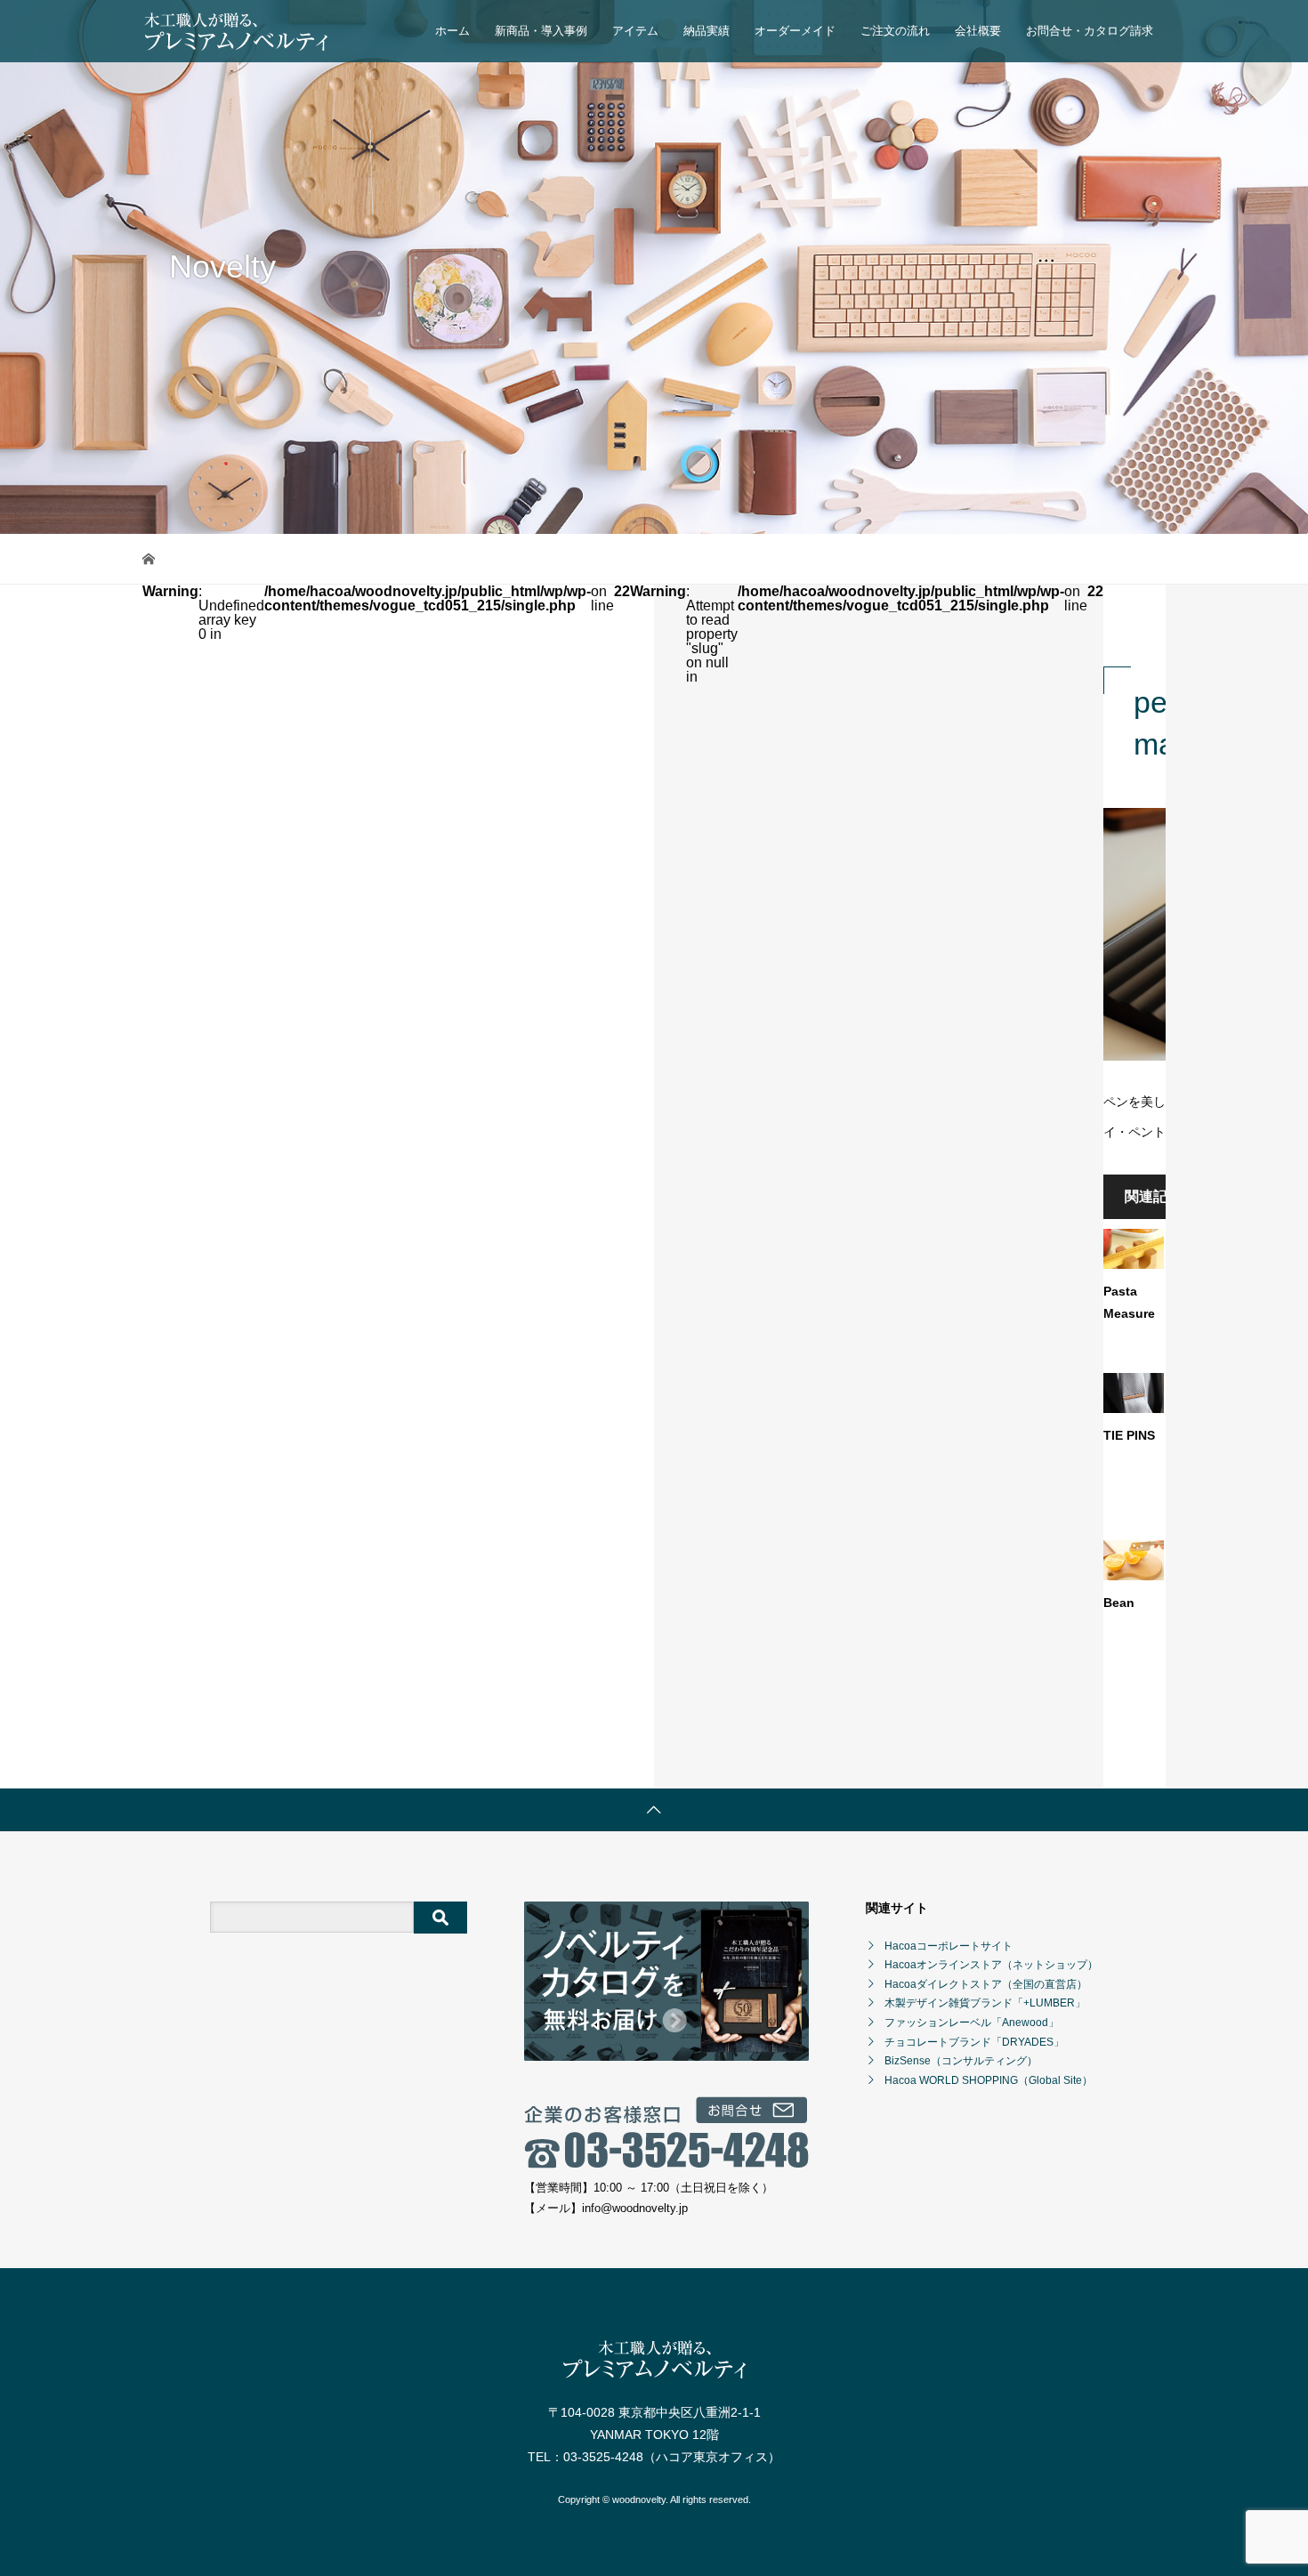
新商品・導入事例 (541, 31)
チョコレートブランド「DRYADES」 (974, 2042)
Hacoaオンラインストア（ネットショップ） (991, 1965)
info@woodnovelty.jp (635, 2208)
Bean (1119, 1603)
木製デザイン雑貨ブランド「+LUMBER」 (985, 2003)
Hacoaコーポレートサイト (949, 1946)
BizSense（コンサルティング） (961, 2061)
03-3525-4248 (603, 2457)
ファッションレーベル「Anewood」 (972, 2023)
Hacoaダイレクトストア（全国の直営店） (986, 1984)
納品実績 (706, 31)
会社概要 (978, 31)
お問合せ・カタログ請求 (1090, 31)
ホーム (452, 31)
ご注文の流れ (895, 31)
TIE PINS (1129, 1435)
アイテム (635, 31)
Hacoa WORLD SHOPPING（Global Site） (989, 2080)
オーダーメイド (795, 31)
